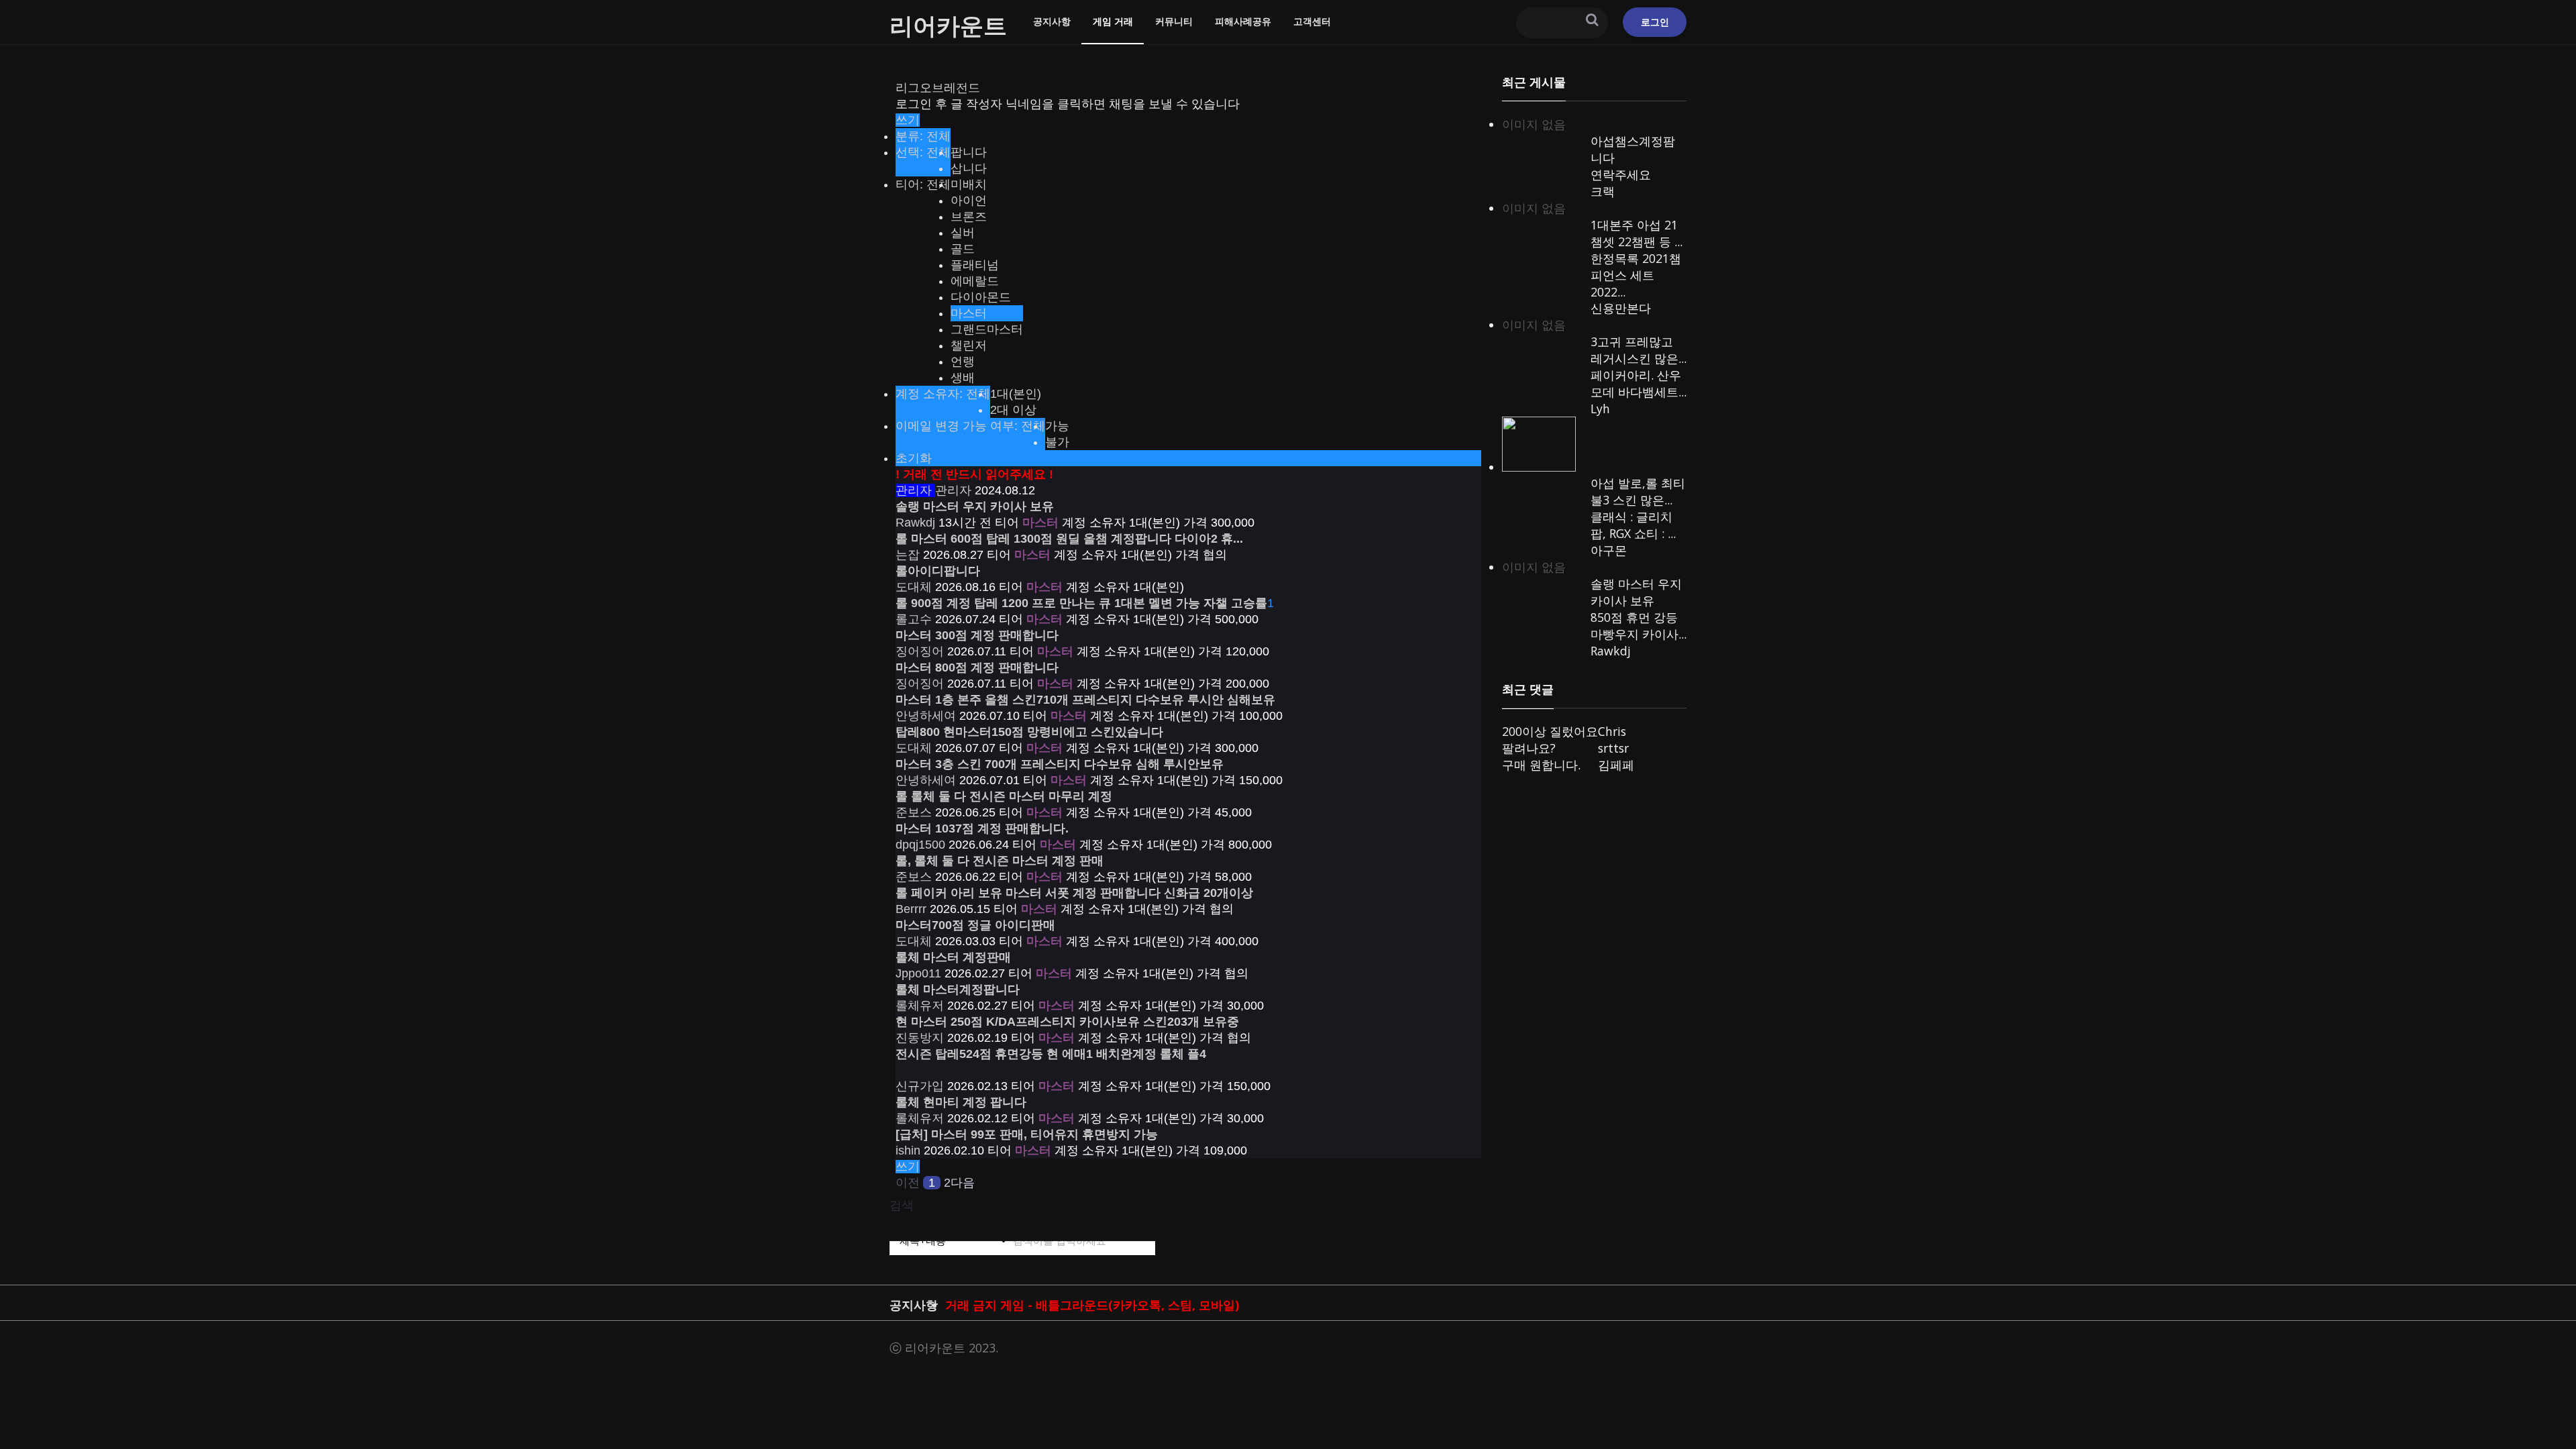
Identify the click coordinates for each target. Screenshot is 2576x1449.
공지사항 (1052, 21)
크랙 (1603, 191)
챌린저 (969, 345)
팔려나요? (1529, 748)
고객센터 (1312, 21)
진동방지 (920, 1038)
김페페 (1616, 765)
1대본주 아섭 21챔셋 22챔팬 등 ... (1636, 233)
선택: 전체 (923, 152)
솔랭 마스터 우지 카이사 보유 (1636, 592)
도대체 (914, 587)
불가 (1057, 442)
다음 (963, 1183)
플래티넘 (975, 265)
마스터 (969, 313)
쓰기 (908, 120)
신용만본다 (1621, 308)
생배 (963, 378)
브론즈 (969, 217)
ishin (908, 1150)
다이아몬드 (981, 297)
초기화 (914, 458)
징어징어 (920, 651)
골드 (963, 249)
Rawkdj (915, 523)
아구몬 (1609, 550)
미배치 (969, 184)
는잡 (908, 555)
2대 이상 (1013, 410)
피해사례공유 (1243, 21)
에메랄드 (975, 281)
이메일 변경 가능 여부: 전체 (970, 426)
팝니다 (969, 152)
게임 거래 (1113, 21)
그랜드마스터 (987, 329)
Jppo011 (918, 973)
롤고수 (914, 619)
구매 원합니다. (1541, 765)
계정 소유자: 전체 (943, 394)
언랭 (963, 362)
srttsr (1613, 748)
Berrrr (911, 909)
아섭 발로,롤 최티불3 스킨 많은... (1638, 491)
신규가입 (920, 1086)
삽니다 (969, 168)
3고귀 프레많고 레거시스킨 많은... (1639, 350)
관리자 (933, 490)
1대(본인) (1016, 394)
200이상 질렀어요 (1550, 731)
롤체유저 (920, 1006)
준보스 (914, 812)
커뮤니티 (1174, 21)
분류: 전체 (923, 136)
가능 (1057, 426)
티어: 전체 (923, 184)
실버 (963, 233)
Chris (1612, 731)
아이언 (969, 201)
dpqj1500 (920, 845)
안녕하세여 (926, 716)
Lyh (1600, 409)
